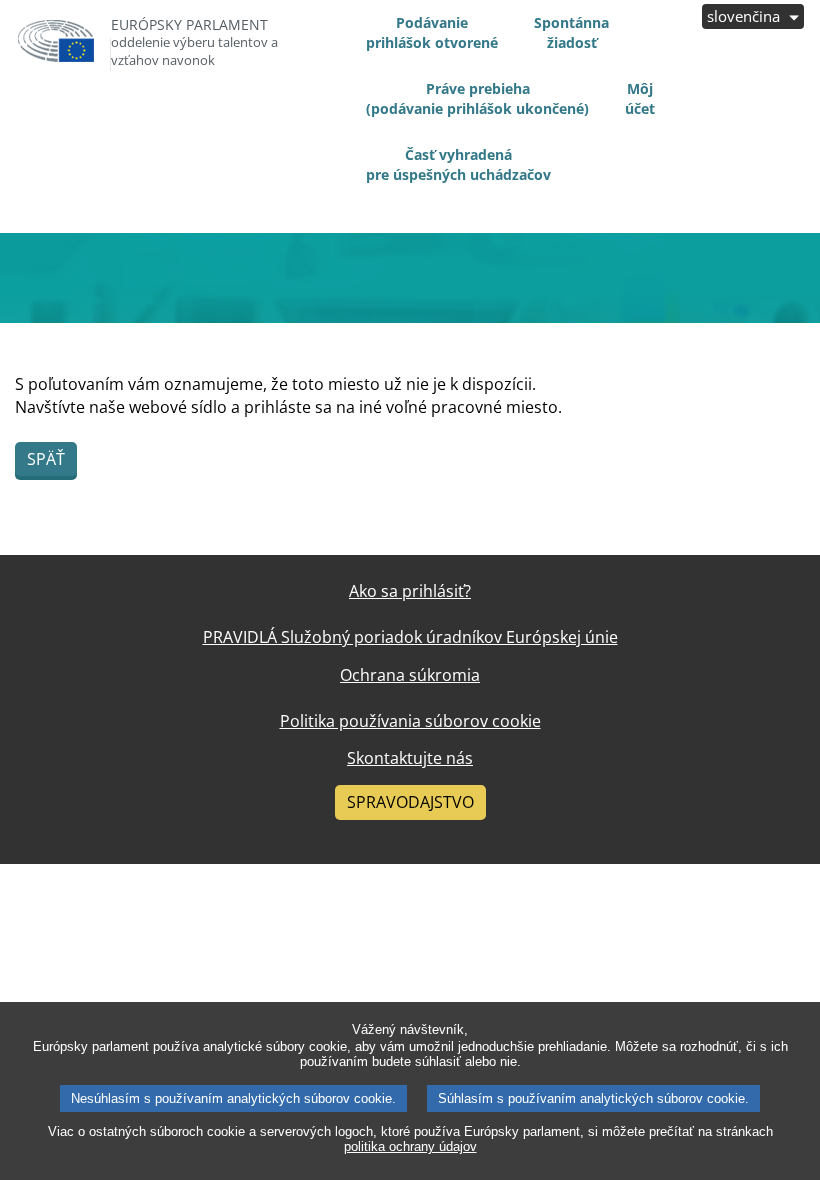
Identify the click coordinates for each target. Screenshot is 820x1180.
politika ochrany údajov (410, 1146)
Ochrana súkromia (410, 675)
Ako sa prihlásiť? (410, 591)
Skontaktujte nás (410, 758)
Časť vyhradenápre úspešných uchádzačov (458, 164)
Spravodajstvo (410, 802)
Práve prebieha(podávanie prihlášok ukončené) (477, 98)
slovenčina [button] (745, 16)
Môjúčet (640, 98)
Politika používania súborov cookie (410, 721)
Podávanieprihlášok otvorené (432, 32)
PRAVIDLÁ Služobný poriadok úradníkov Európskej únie (410, 637)
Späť (46, 459)
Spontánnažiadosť (571, 32)
